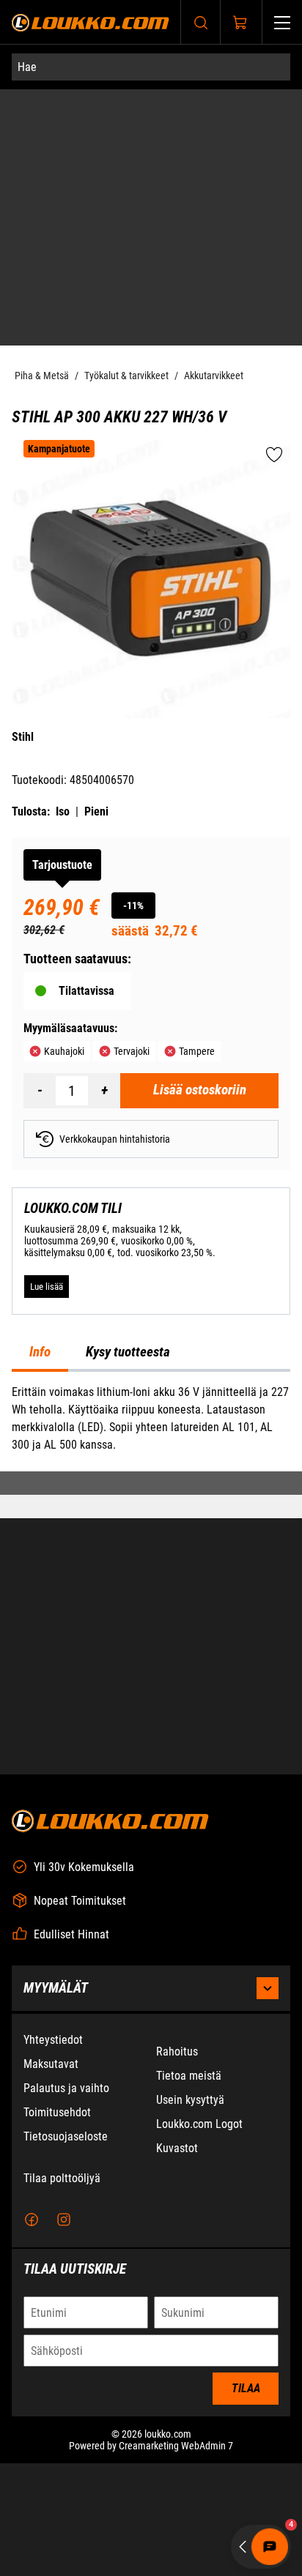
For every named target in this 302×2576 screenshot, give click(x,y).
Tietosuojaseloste (66, 2136)
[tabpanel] (151, 1419)
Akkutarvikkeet (214, 376)
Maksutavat (51, 2064)
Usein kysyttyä (190, 2100)
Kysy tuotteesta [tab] (128, 1352)
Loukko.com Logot (199, 2124)
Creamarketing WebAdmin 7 (176, 2446)
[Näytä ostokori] (240, 23)
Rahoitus (177, 2052)
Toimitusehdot (57, 2112)
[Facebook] (32, 2220)
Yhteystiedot (53, 2040)
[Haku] (201, 22)
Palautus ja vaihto (66, 2088)
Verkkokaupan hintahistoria (115, 1139)
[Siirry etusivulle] (91, 22)
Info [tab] (40, 1352)
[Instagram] (64, 2220)
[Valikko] (282, 22)
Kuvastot (177, 2148)
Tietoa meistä (189, 2076)
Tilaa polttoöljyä (62, 2178)
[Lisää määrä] (104, 1091)
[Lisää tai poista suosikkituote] (274, 456)
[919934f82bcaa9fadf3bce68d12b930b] (151, 579)
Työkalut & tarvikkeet (126, 376)
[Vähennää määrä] (40, 1091)
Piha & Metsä (42, 376)
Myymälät (56, 1988)
